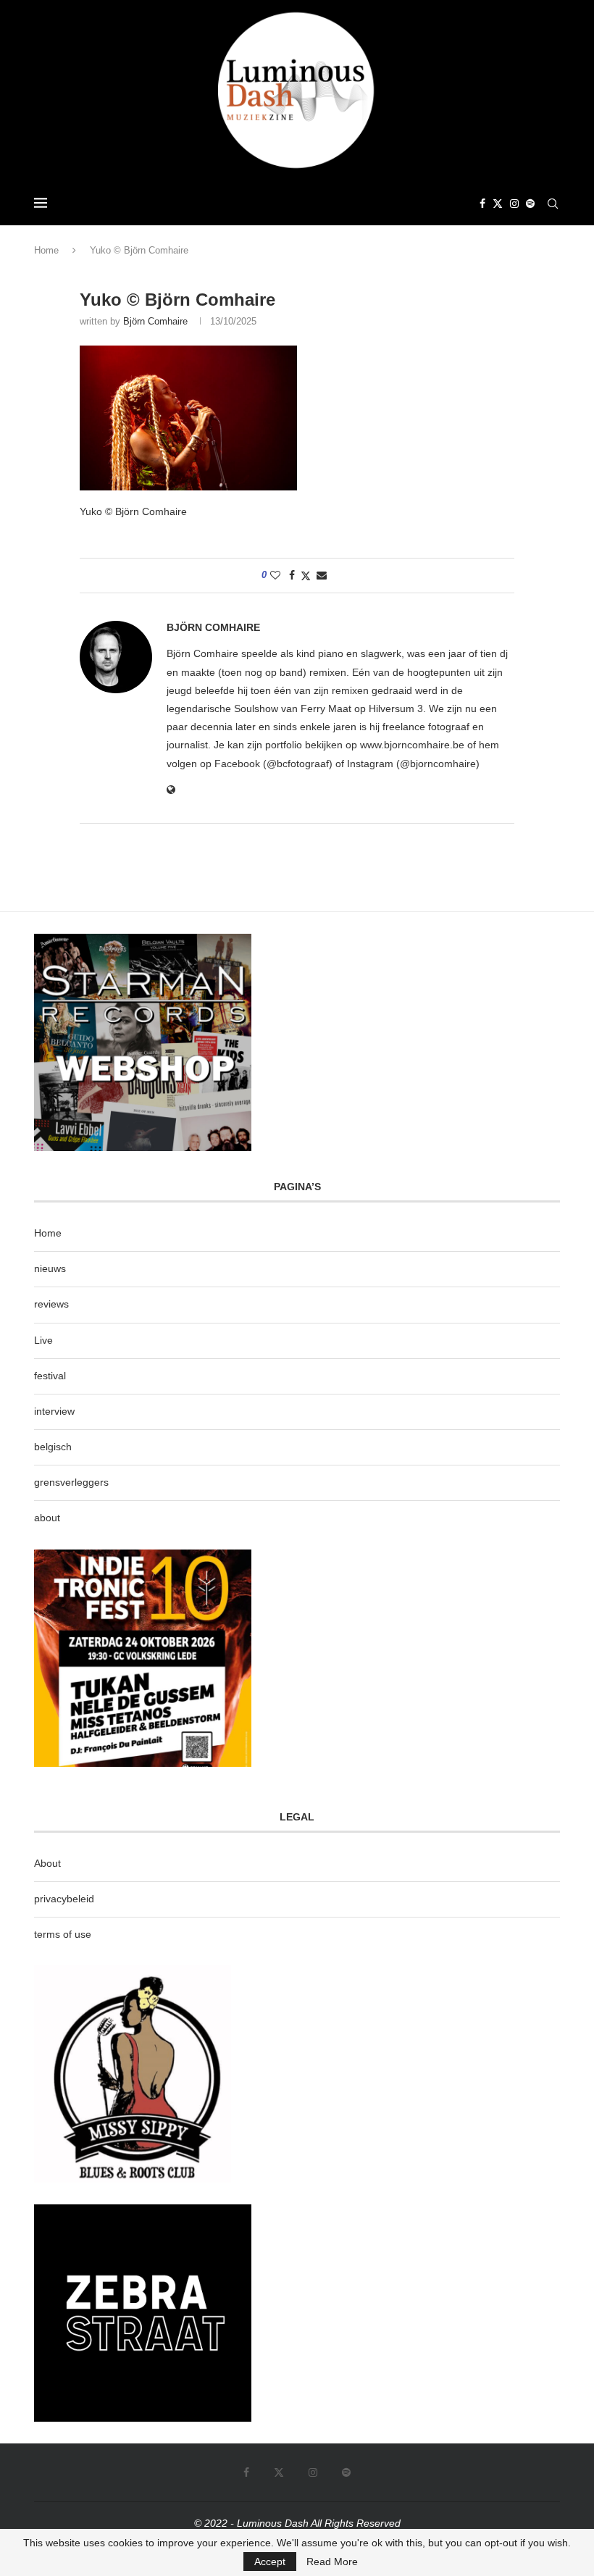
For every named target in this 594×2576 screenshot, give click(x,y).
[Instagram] (514, 204)
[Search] (553, 204)
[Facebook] (482, 204)
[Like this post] (275, 575)
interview (54, 1411)
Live (43, 1340)
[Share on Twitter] (306, 576)
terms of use (63, 1934)
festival (50, 1376)
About (47, 1863)
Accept (270, 2562)
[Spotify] (530, 204)
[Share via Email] (322, 575)
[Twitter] (498, 204)
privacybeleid (64, 1899)
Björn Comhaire (155, 321)
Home (46, 250)
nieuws (50, 1268)
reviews (51, 1304)
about (47, 1518)
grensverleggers (71, 1482)
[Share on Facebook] (292, 575)
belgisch (53, 1447)
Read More (332, 2562)
